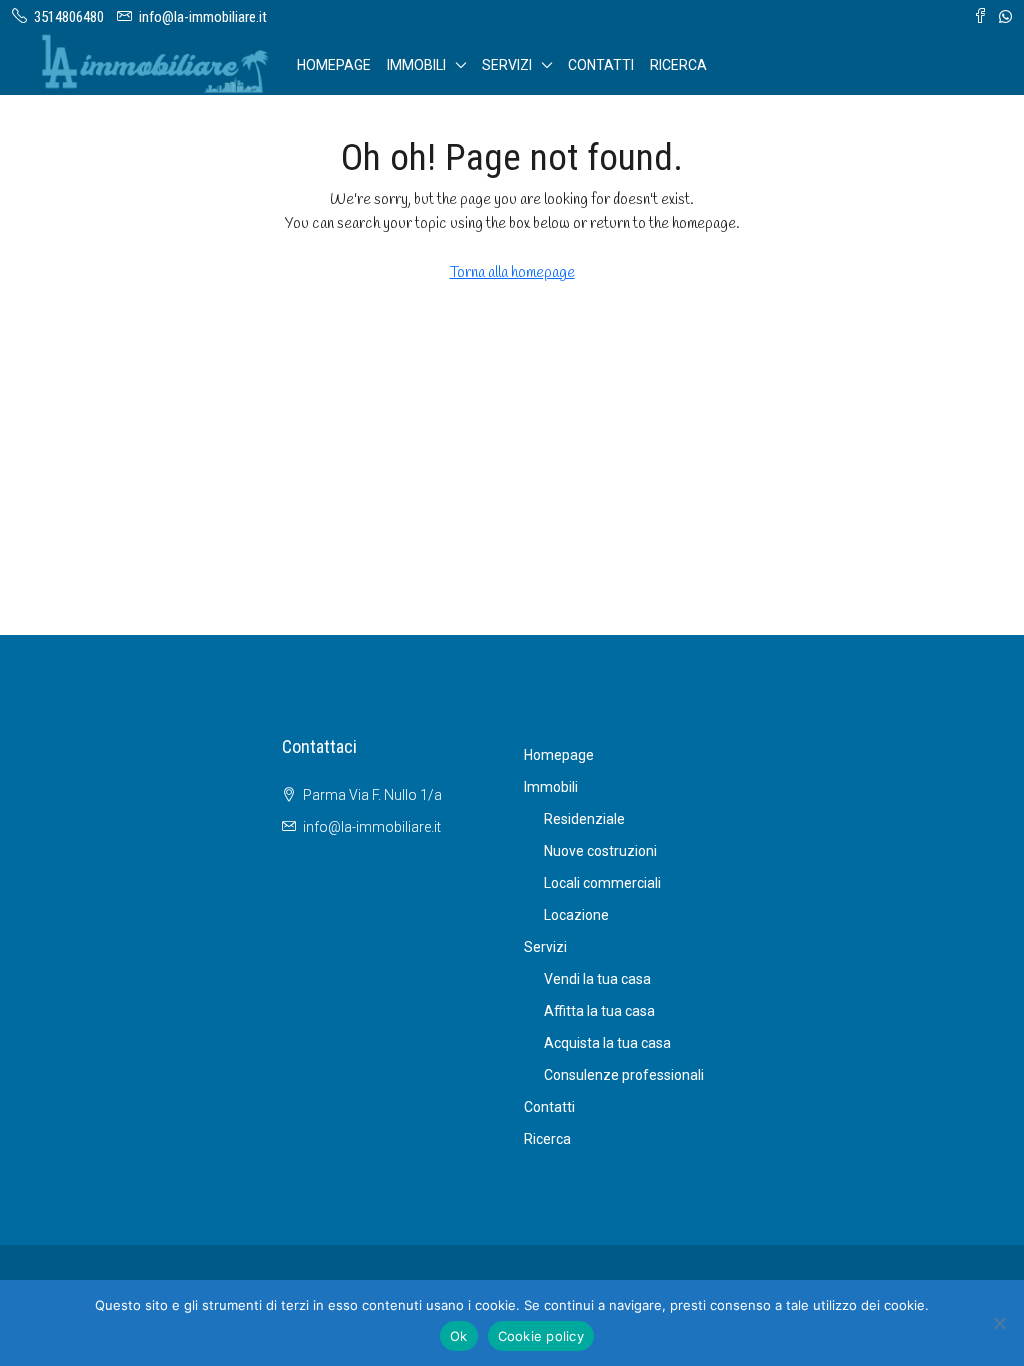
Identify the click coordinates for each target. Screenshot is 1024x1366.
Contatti (601, 65)
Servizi (507, 65)
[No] (999, 1323)
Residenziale (584, 819)
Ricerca (678, 65)
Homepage (334, 65)
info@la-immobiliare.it (372, 827)
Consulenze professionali (624, 1075)
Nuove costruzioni (600, 851)
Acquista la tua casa (607, 1043)
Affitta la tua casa (599, 1011)
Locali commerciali (602, 883)
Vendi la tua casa (597, 979)
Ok (459, 1336)
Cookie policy (541, 1336)
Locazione (576, 915)
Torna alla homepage (512, 273)
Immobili (416, 65)
